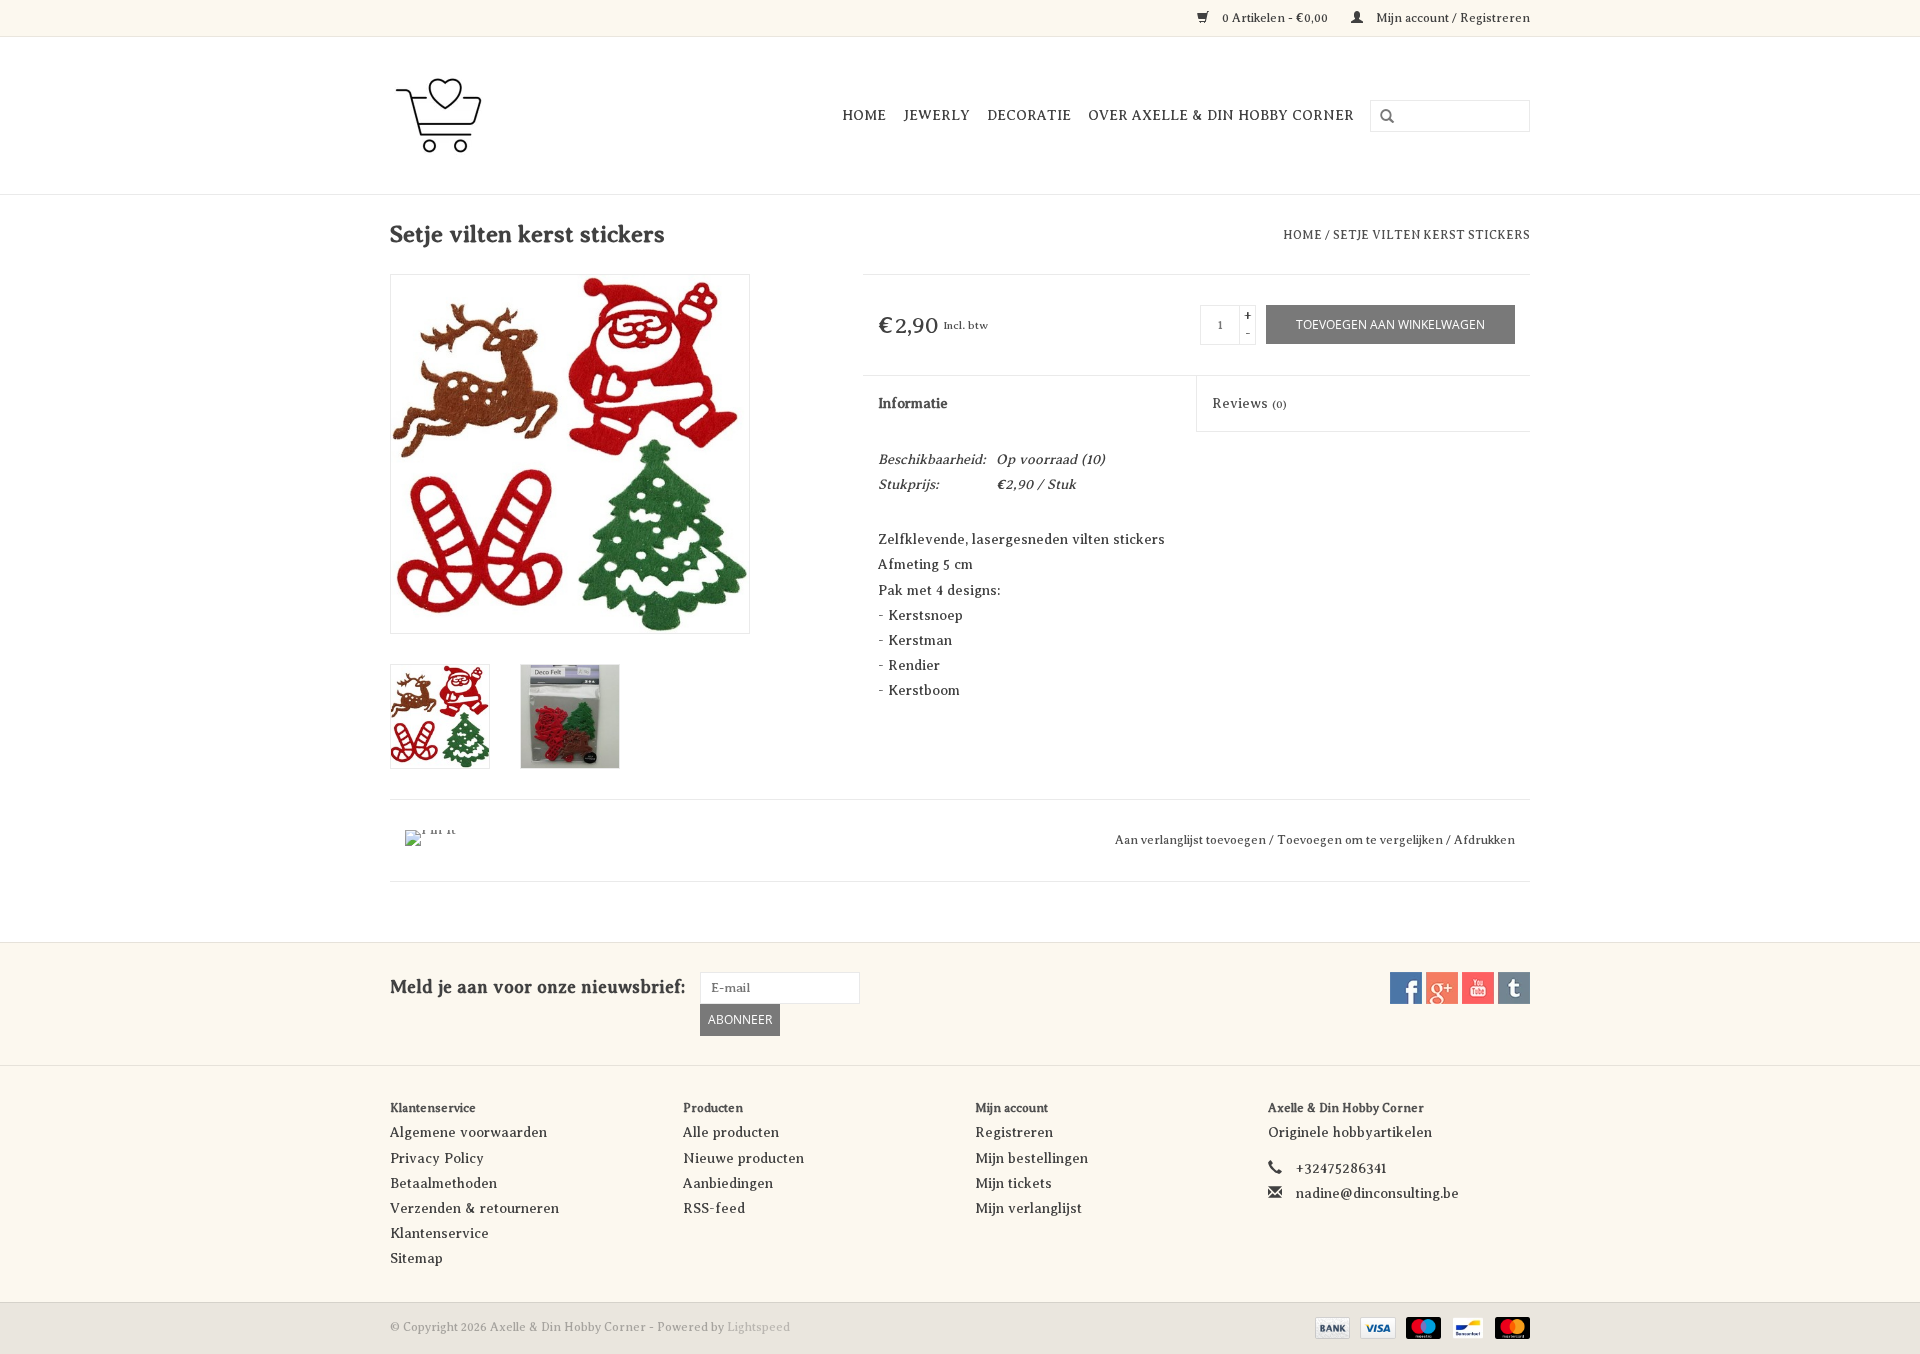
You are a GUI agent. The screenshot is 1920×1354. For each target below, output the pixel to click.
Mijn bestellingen (1031, 1158)
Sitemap (416, 1258)
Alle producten (731, 1132)
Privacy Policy (437, 1158)
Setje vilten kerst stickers (1431, 235)
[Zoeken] (1380, 117)
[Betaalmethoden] (1330, 1327)
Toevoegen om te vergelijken (1361, 840)
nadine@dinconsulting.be (1377, 1193)
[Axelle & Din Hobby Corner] (460, 115)
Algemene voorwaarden (468, 1132)
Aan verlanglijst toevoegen (1192, 840)
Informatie (913, 403)
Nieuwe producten (743, 1158)
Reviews (1249, 403)
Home (864, 115)
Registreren (1014, 1132)
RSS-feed (714, 1208)
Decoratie (1029, 115)
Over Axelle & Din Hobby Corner (1221, 115)
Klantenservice (439, 1233)
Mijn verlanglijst (1028, 1208)
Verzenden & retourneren (474, 1208)
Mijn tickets (1013, 1183)
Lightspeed (758, 1327)
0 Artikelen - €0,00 (1275, 18)
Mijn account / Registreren (1451, 18)
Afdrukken (1484, 840)
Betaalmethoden (443, 1183)
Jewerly (936, 115)
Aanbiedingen (728, 1183)
